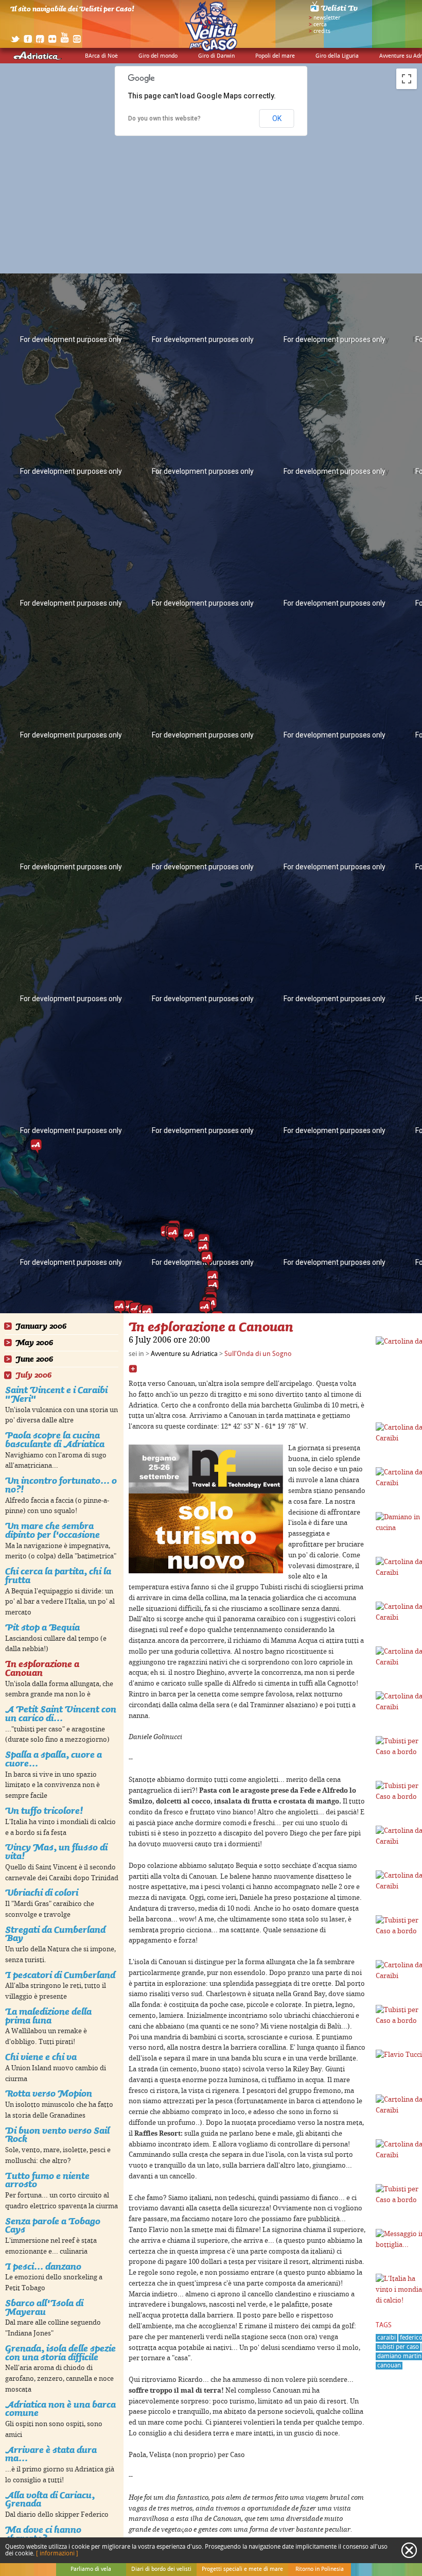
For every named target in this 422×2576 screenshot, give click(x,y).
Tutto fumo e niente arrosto (47, 2180)
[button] (173, 1234)
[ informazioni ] (57, 2554)
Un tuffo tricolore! (44, 1810)
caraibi (386, 2338)
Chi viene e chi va (41, 2057)
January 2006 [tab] (41, 1326)
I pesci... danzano (43, 2266)
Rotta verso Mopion (49, 2093)
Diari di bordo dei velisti (161, 2569)
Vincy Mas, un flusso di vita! (56, 1851)
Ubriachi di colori (42, 1892)
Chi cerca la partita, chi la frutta (58, 1575)
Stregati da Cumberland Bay (55, 1934)
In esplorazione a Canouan (42, 1668)
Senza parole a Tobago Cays (53, 2225)
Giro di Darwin (216, 56)
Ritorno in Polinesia (320, 2569)
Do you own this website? (164, 118)
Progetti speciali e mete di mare (242, 2569)
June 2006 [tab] (34, 1359)
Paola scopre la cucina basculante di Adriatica (55, 1439)
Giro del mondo (158, 56)
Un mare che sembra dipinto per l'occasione (52, 1530)
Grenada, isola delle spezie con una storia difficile (60, 2352)
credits (322, 31)
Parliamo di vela (91, 2569)
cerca (320, 25)
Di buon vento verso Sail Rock (57, 2135)
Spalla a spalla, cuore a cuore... (54, 1759)
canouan (389, 2366)
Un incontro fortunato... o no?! (61, 1485)
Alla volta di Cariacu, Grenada (50, 2499)
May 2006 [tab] (34, 1343)
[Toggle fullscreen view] (407, 79)
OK (277, 118)
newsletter (327, 18)
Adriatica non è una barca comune (60, 2409)
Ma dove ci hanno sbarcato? (43, 2534)
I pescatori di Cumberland (60, 1975)
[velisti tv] (335, 11)
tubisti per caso (398, 2347)
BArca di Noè (101, 56)
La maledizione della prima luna (48, 2016)
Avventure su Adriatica (184, 1354)
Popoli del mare (275, 56)
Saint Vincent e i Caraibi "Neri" (56, 1394)
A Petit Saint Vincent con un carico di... (61, 1713)
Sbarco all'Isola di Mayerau (44, 2307)
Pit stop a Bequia (42, 1627)
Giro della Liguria (337, 56)
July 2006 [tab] (33, 1375)
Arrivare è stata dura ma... (51, 2454)
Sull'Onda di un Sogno (258, 1354)
